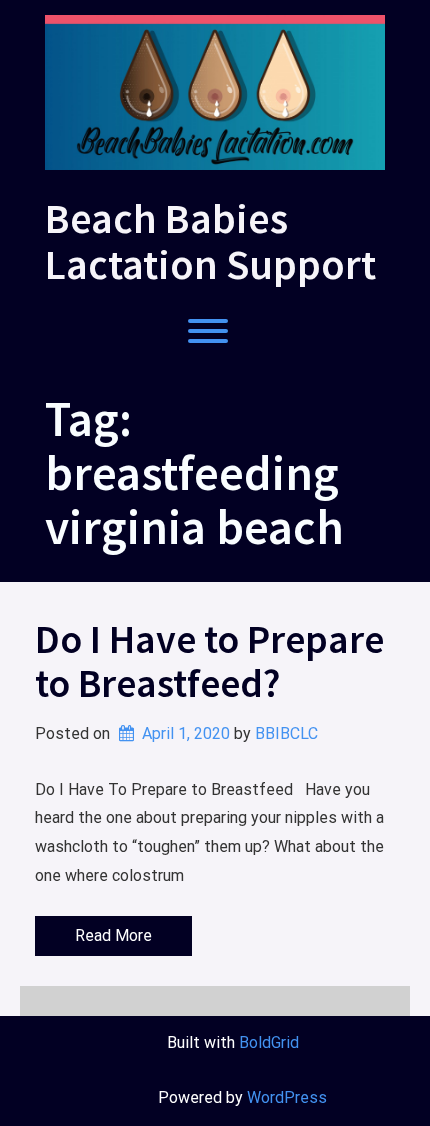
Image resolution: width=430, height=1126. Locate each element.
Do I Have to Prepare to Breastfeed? (209, 661)
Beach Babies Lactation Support (210, 241)
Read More (113, 935)
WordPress (287, 1097)
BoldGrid (269, 1042)
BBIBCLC (286, 733)
